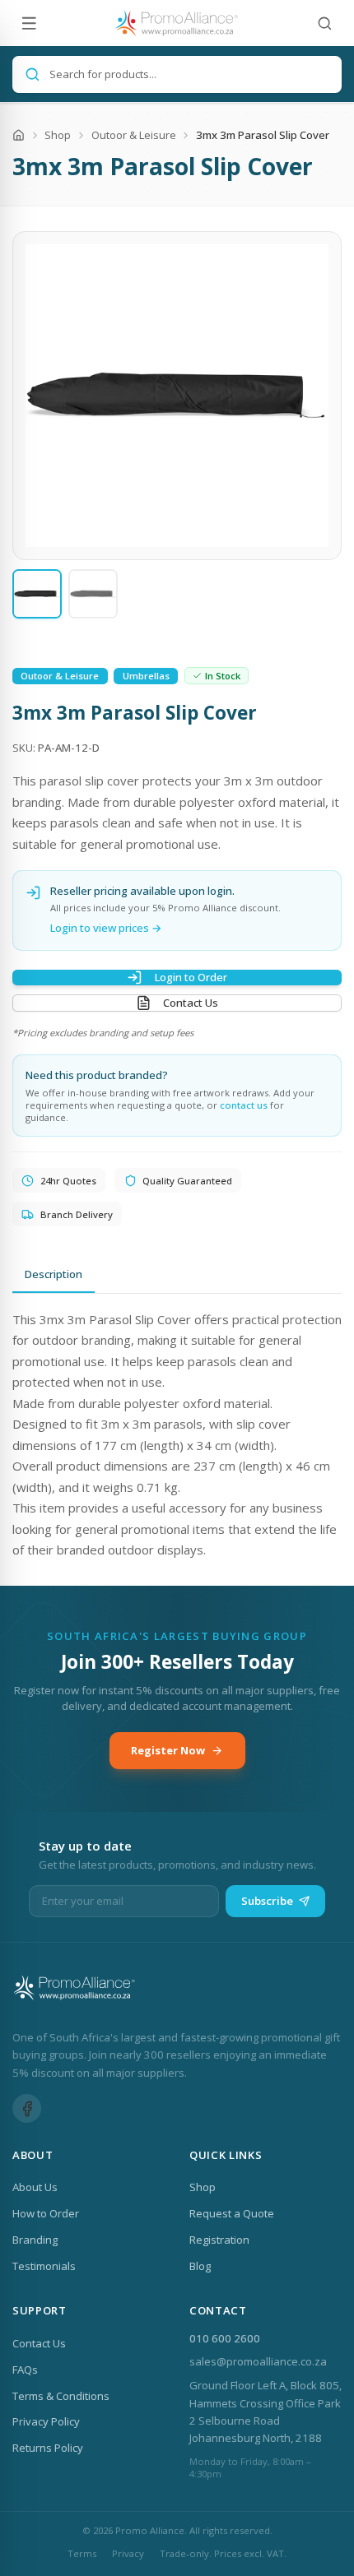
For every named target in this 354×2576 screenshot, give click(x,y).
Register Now (168, 1750)
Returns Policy (48, 2448)
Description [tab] (54, 1274)
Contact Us (191, 1003)
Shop (58, 135)
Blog (200, 2266)
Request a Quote (232, 2213)
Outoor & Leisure (134, 135)
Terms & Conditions (61, 2396)
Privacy (128, 2553)
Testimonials (44, 2266)
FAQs (25, 2370)
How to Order (46, 2213)
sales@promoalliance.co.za (258, 2361)
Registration (219, 2240)
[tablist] (177, 1276)
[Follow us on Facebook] (27, 2108)
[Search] (325, 23)
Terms (82, 2553)
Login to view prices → (106, 928)
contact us (244, 1105)
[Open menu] (29, 23)
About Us (35, 2187)
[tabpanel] (177, 1435)
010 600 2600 (225, 2338)
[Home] (19, 135)
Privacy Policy (46, 2421)
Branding (35, 2240)
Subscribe (267, 1901)
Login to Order (191, 977)
